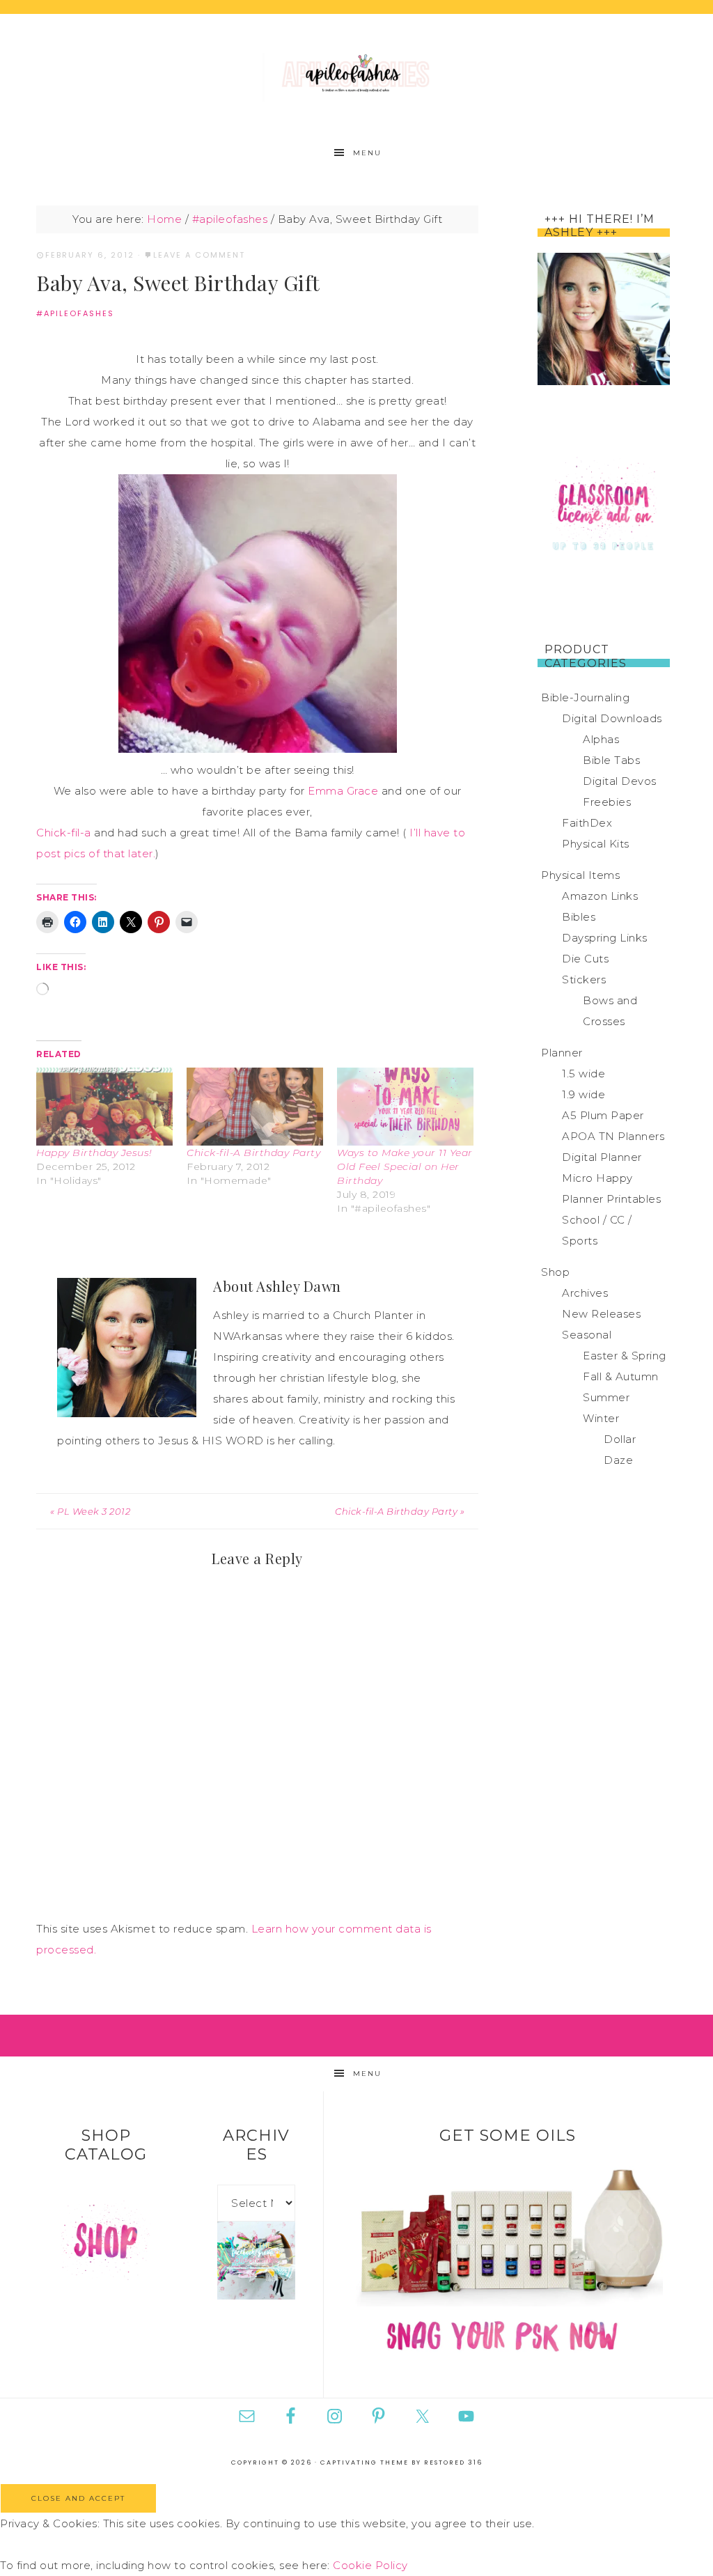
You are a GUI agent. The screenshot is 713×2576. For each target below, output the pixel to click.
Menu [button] (367, 153)
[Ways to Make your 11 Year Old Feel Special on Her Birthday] (405, 1107)
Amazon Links (600, 896)
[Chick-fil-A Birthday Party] (255, 1107)
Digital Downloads (612, 718)
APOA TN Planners (613, 1136)
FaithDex (587, 823)
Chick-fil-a (64, 833)
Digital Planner (602, 1157)
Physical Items (580, 875)
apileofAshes (356, 75)
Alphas (601, 739)
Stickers (584, 979)
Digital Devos (620, 781)
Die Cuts (585, 959)
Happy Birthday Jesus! (94, 1153)
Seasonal (587, 1335)
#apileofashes (75, 313)
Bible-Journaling (585, 697)
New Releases (601, 1314)
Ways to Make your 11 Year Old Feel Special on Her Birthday (405, 1166)
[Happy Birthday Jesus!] (104, 1107)
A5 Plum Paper (603, 1115)
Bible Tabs (611, 760)
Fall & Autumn (621, 1376)
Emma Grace (343, 791)
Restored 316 (453, 2462)
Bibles (579, 917)
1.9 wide (583, 1094)
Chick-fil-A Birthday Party (253, 1153)
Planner (562, 1053)
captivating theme (365, 2462)
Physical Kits (596, 844)
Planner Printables (611, 1199)
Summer (606, 1397)
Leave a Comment (199, 255)
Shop (555, 1272)
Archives (585, 1293)
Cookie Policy (370, 2565)
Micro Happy (597, 1178)
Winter (601, 1418)
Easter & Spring (625, 1356)
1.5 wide (583, 1074)
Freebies (607, 802)
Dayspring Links (605, 938)
